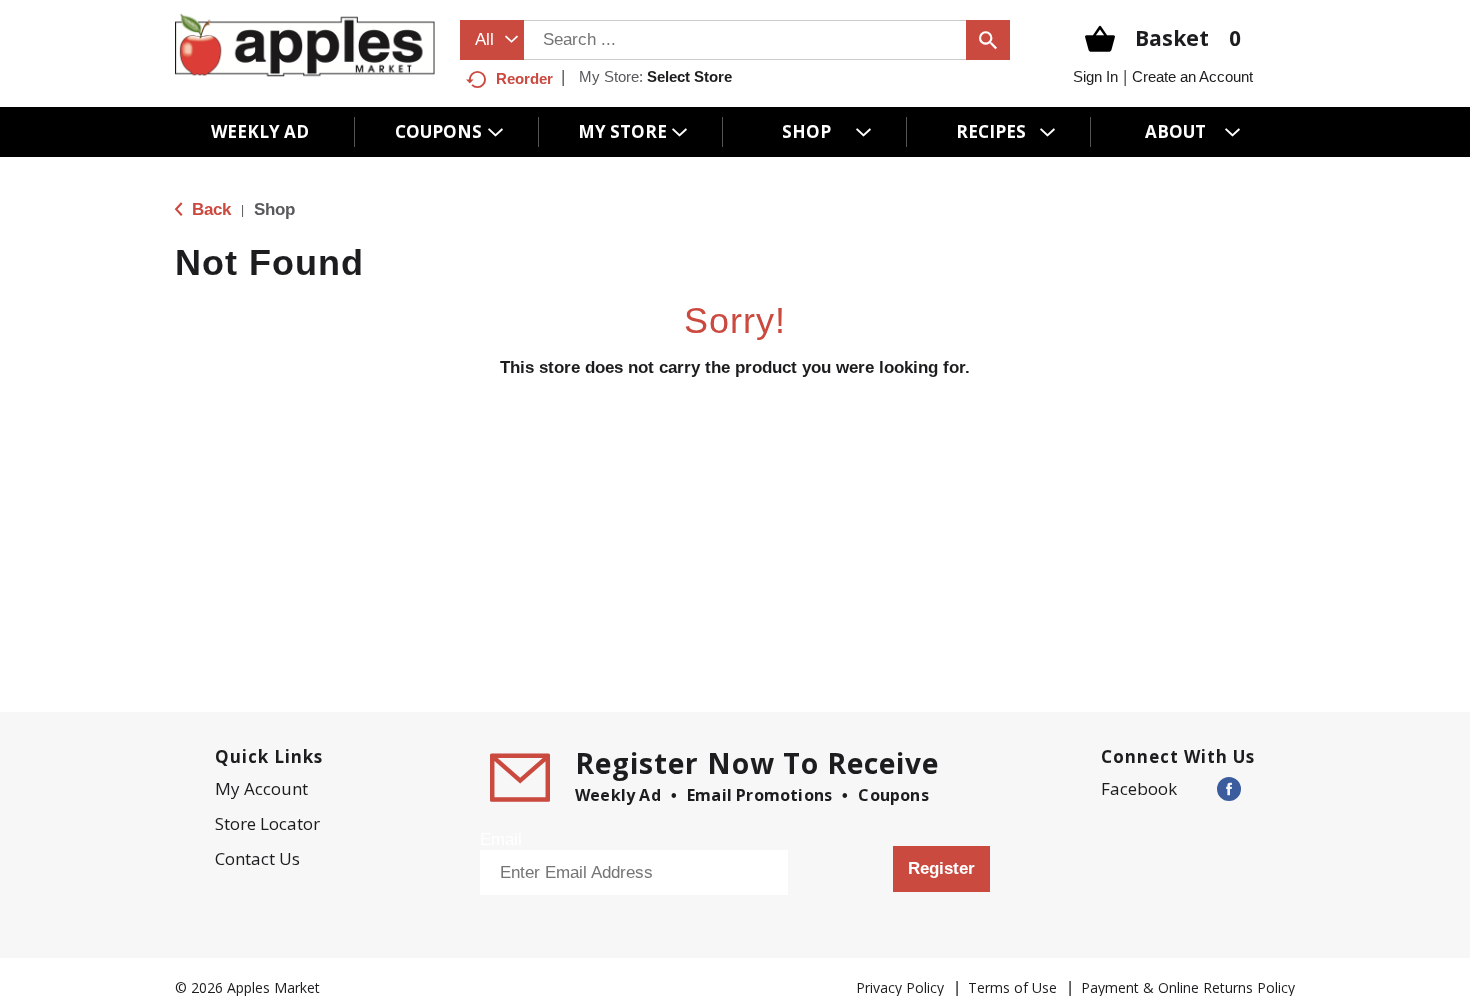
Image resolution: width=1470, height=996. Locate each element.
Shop (274, 209)
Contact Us (257, 858)
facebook (1139, 788)
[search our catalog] (988, 40)
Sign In (1095, 76)
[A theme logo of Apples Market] (305, 44)
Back (209, 209)
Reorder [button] (524, 78)
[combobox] (492, 40)
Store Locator (267, 823)
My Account (261, 788)
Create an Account (1192, 76)
